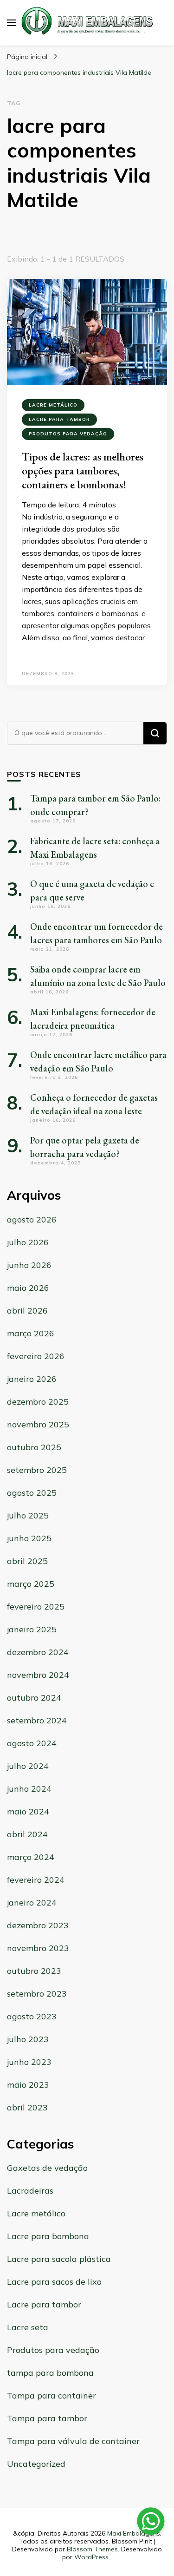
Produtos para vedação (68, 434)
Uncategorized (36, 2464)
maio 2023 (28, 2085)
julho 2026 (28, 1242)
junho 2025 (29, 1538)
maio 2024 (28, 1811)
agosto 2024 (32, 1743)
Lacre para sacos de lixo (54, 2282)
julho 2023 (28, 2039)
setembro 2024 (37, 1720)
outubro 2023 (34, 1971)
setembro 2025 (37, 1470)
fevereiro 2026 (36, 1356)
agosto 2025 (32, 1493)
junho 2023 (29, 2062)
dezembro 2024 (38, 1652)
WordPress (91, 2557)
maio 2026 (28, 1288)
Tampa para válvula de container (73, 2441)
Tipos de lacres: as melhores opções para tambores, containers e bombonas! (83, 470)
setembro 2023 (37, 1994)
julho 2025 (28, 1515)
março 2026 (31, 1333)
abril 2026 (27, 1311)
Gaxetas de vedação (47, 2168)
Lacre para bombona (48, 2236)
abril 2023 (27, 2107)
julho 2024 (28, 1766)
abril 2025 (27, 1561)
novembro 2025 (38, 1424)
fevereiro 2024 (36, 1880)
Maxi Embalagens (134, 2533)
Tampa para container (52, 2395)
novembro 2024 (38, 1675)
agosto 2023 (32, 2016)
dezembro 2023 (38, 1925)
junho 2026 (29, 1265)
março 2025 (31, 1584)
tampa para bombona (50, 2373)
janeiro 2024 (32, 1902)
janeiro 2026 (32, 1379)
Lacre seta (28, 2327)
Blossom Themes (92, 2549)
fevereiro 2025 (36, 1607)
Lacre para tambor (59, 419)
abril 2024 (27, 1834)
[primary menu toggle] (12, 23)
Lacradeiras (30, 2191)
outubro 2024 (34, 1698)
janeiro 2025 (32, 1629)
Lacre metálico (53, 405)
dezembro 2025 (38, 1402)
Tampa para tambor (47, 2418)
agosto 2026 (32, 1219)
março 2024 (31, 1857)
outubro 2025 (34, 1447)
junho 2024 (29, 1789)
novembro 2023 (38, 1948)
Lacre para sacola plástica (59, 2259)
